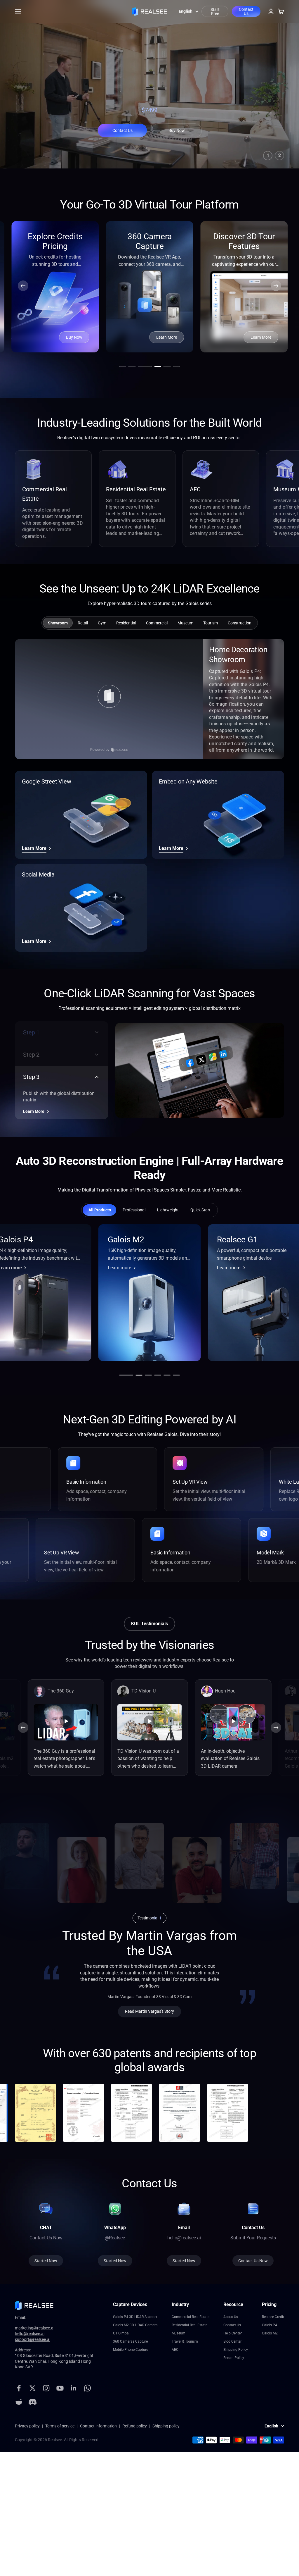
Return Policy (234, 2358)
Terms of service (60, 2426)
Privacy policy (27, 2426)
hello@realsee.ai (30, 2334)
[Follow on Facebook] (19, 2388)
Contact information (98, 2426)
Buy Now (177, 130)
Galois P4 (270, 2325)
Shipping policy (166, 2426)
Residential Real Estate (190, 2325)
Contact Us (246, 11)
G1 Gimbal (121, 2333)
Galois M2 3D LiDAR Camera (135, 2325)
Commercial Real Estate (191, 2317)
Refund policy (135, 2426)
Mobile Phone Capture (131, 2350)
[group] (83, 623)
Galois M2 (270, 2333)
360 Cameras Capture (130, 2341)
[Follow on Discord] (33, 2402)
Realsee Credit (273, 2317)
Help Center (233, 2333)
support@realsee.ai (33, 2339)
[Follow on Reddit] (19, 2402)
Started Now (115, 2261)
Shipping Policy (236, 2350)
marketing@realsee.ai (35, 2328)
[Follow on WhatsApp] (87, 2388)
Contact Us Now (253, 2261)
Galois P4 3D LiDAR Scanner (135, 2317)
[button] (23, 286)
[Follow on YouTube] (60, 2388)
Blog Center (232, 2341)
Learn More (167, 337)
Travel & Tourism (185, 2341)
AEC (175, 2350)
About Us (231, 2317)
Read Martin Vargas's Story (149, 2011)
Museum (179, 2333)
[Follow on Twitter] (33, 2388)
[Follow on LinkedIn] (74, 2388)
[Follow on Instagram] (46, 2388)
